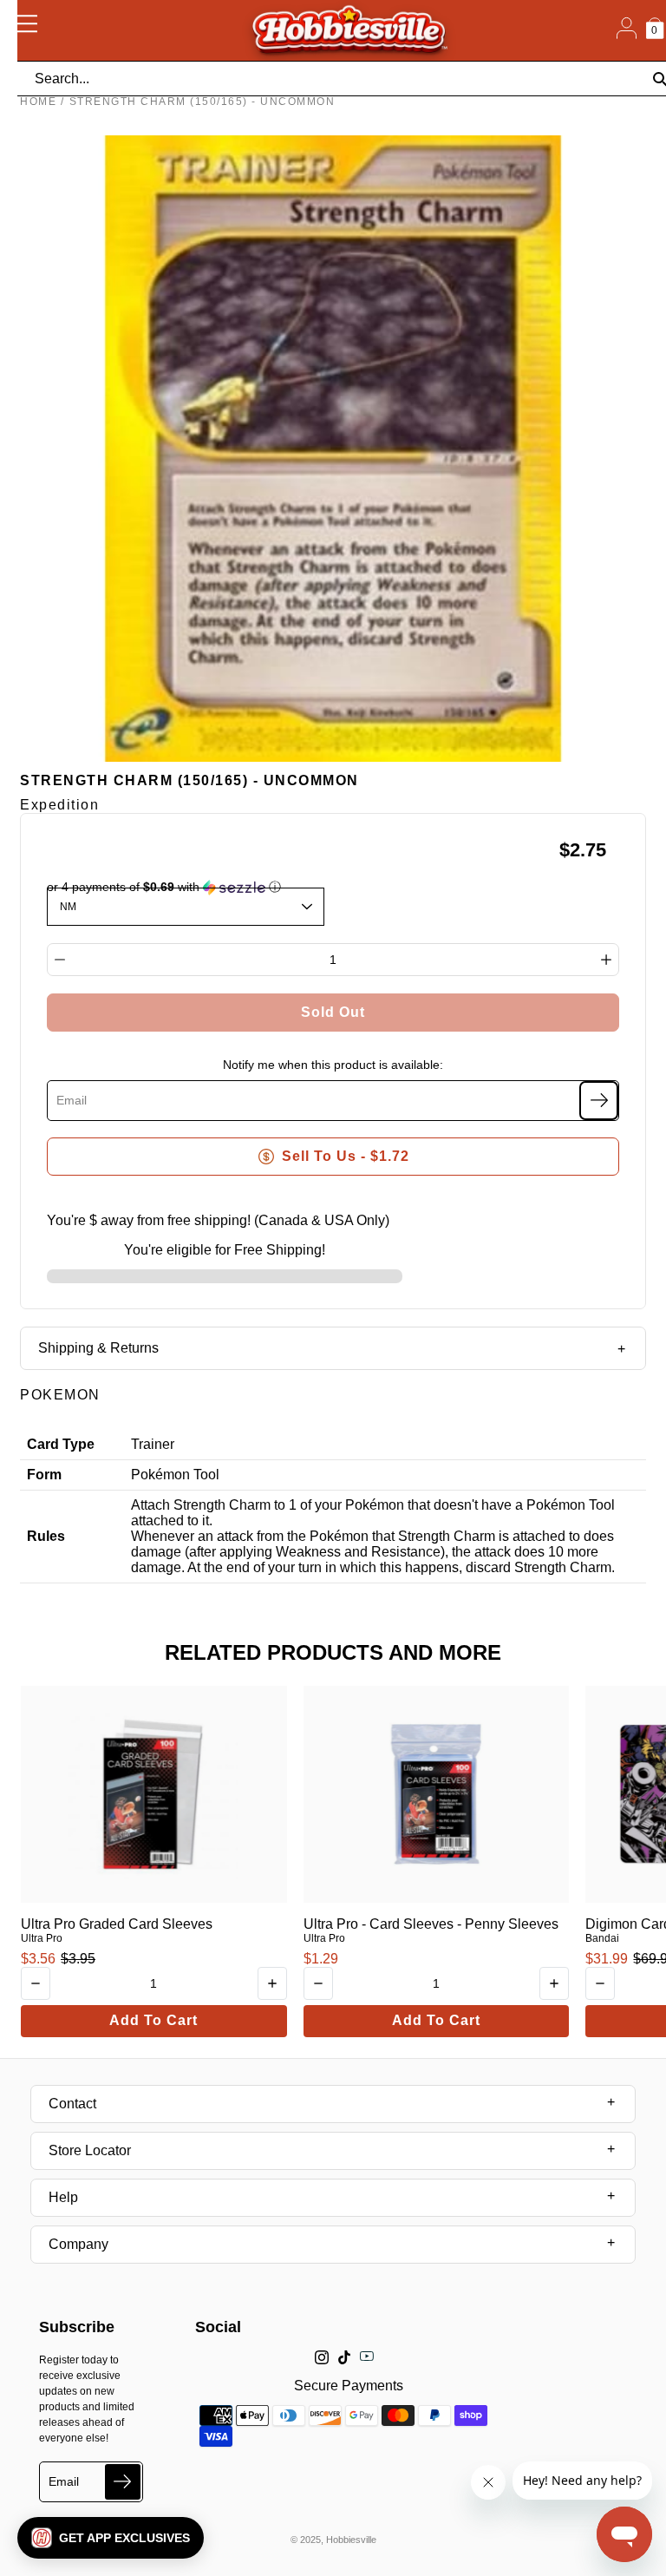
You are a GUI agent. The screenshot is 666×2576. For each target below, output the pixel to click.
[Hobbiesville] (349, 30)
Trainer (153, 1444)
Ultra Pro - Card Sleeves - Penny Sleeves (431, 1924)
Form (44, 1475)
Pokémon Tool (175, 1475)
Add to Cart (153, 2020)
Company (78, 2244)
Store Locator (90, 2150)
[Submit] (123, 2482)
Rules (46, 1536)
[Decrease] (60, 960)
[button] (111, 2538)
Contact (72, 2104)
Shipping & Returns (98, 1348)
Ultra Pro (42, 1938)
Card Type (61, 1444)
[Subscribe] (599, 1101)
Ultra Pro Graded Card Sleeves (117, 1924)
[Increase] (606, 960)
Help (63, 2197)
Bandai (602, 1938)
